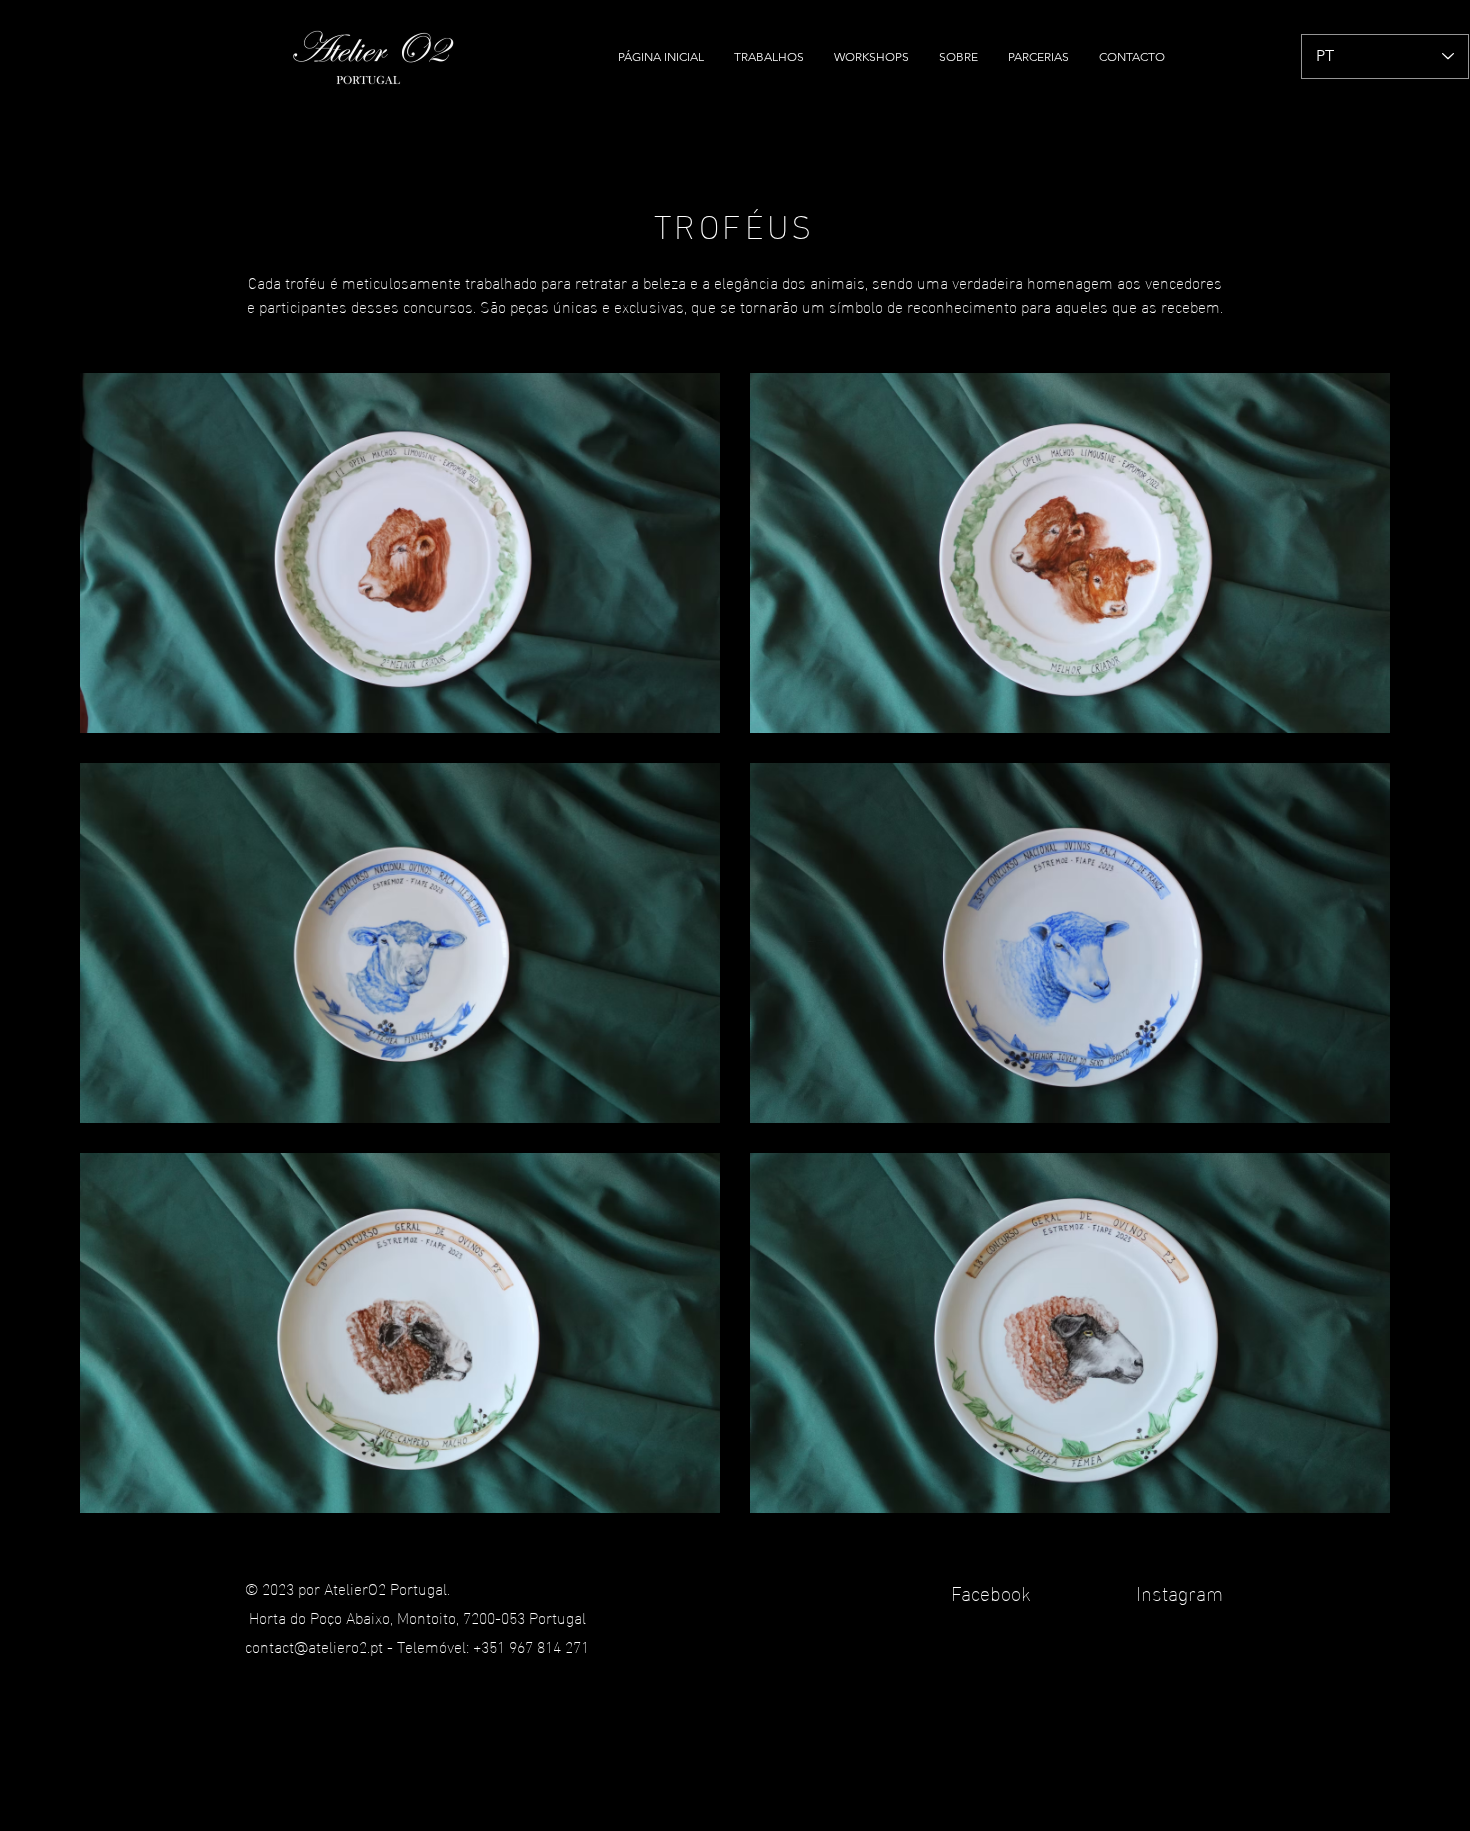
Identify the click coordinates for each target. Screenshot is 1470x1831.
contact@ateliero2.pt (314, 1645)
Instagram (1177, 1591)
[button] (769, 57)
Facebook (993, 1591)
